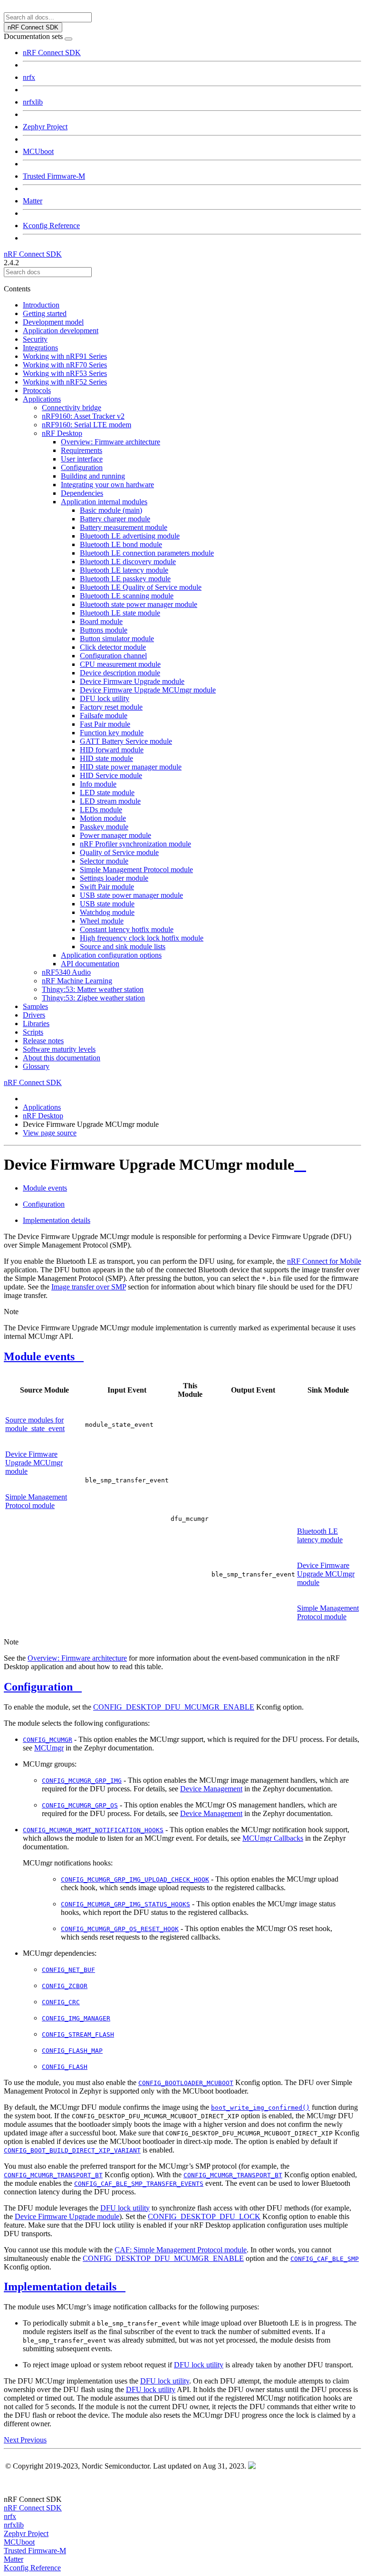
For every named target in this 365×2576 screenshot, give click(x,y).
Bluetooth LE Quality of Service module (141, 587)
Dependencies (82, 493)
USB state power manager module (131, 895)
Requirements (82, 450)
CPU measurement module (120, 664)
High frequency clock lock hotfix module (142, 938)
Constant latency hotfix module (127, 929)
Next (12, 2440)
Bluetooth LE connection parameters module (147, 553)
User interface (82, 459)
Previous (34, 2440)
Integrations (40, 348)
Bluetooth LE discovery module (128, 562)
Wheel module (102, 921)
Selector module (104, 861)
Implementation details (57, 1220)
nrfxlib (33, 102)
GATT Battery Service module (126, 741)
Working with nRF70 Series (65, 365)
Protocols (37, 390)
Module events (45, 1188)
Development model (53, 322)
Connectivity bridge (72, 408)
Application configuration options (111, 955)
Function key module (112, 733)
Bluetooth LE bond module (121, 544)
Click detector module (113, 647)
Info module (98, 784)
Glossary (36, 1066)
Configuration (82, 467)
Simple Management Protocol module (136, 870)
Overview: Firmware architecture (110, 442)
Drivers (34, 1015)
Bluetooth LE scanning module (127, 596)
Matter (33, 201)
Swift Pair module (107, 887)
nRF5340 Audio (66, 972)
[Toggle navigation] (68, 39)
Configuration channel (113, 656)
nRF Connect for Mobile (324, 1261)
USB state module (107, 904)
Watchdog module (107, 912)
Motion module (103, 818)
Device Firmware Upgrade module (132, 681)
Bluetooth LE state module (120, 613)
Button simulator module (117, 639)
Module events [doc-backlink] (39, 1356)
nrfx (29, 77)
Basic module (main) (111, 510)
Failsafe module (104, 716)
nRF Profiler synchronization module (135, 844)
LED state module (107, 793)
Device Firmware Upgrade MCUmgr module (148, 690)
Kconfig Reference (51, 226)
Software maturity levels (59, 1049)
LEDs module (101, 810)
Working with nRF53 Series (65, 373)
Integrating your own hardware (107, 485)
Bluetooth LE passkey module (125, 579)
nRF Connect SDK (52, 53)
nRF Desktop (62, 433)
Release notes (43, 1041)
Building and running (93, 476)
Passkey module (104, 827)
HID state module (106, 758)
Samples (35, 1006)
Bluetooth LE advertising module (130, 536)
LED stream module (110, 801)
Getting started (45, 313)
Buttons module (104, 630)
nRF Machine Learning (77, 981)
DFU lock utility (105, 698)
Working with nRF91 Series (65, 356)
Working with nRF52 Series (65, 382)
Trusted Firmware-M (54, 176)
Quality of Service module (119, 852)
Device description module (120, 673)
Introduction (41, 305)
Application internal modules (104, 502)
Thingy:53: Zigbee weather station (93, 998)
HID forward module (112, 750)
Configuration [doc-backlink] (38, 1687)
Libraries (36, 1024)
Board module (101, 621)
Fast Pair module (105, 724)
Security (35, 339)
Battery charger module (115, 519)
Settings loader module (114, 878)
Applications (42, 399)
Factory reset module (111, 707)
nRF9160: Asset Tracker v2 (83, 416)
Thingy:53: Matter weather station (93, 989)
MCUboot (38, 151)
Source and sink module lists (123, 947)
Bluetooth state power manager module (139, 604)
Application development (61, 331)
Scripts (33, 1032)
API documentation (90, 964)
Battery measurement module (124, 527)
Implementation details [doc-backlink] (60, 2287)
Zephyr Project (45, 127)
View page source (50, 1133)
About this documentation (62, 1058)
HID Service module (111, 775)
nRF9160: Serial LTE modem (86, 425)
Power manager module (115, 835)
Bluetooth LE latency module (124, 570)
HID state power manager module (131, 767)
